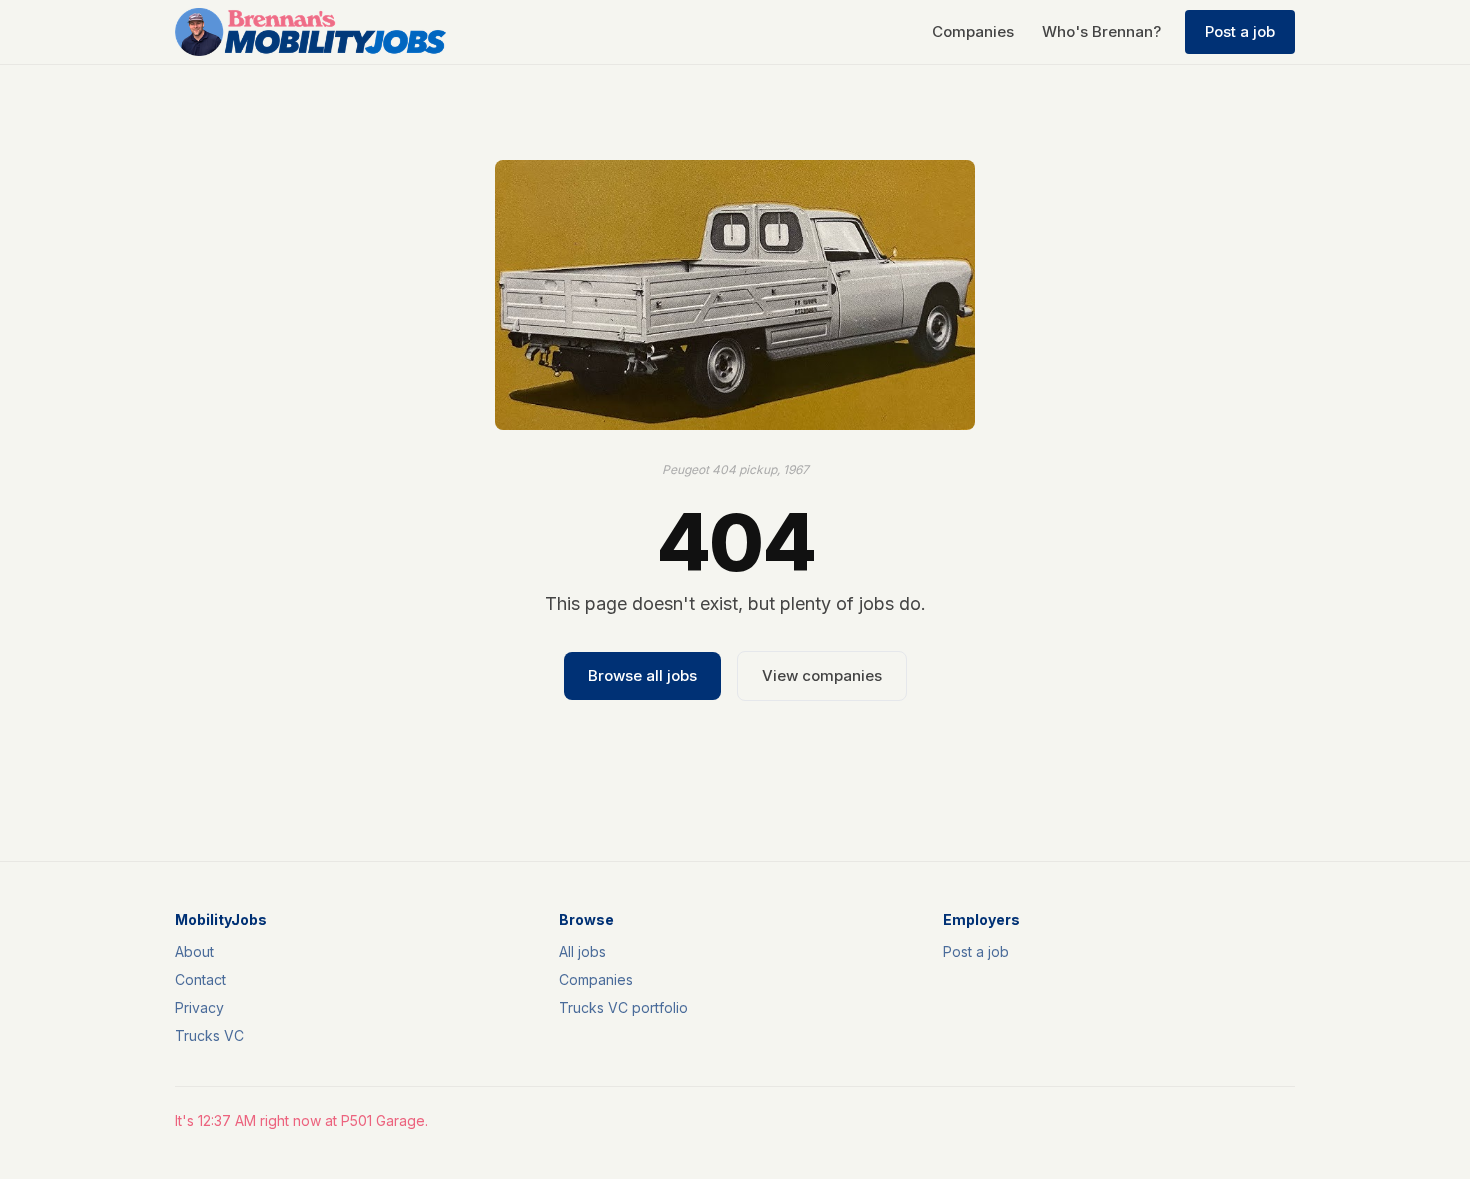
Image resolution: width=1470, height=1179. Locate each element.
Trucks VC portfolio (623, 1007)
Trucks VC (209, 1035)
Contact (200, 979)
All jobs (582, 951)
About (194, 951)
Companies (973, 31)
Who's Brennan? (1101, 31)
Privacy (199, 1007)
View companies (822, 675)
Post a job (1240, 31)
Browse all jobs (642, 675)
